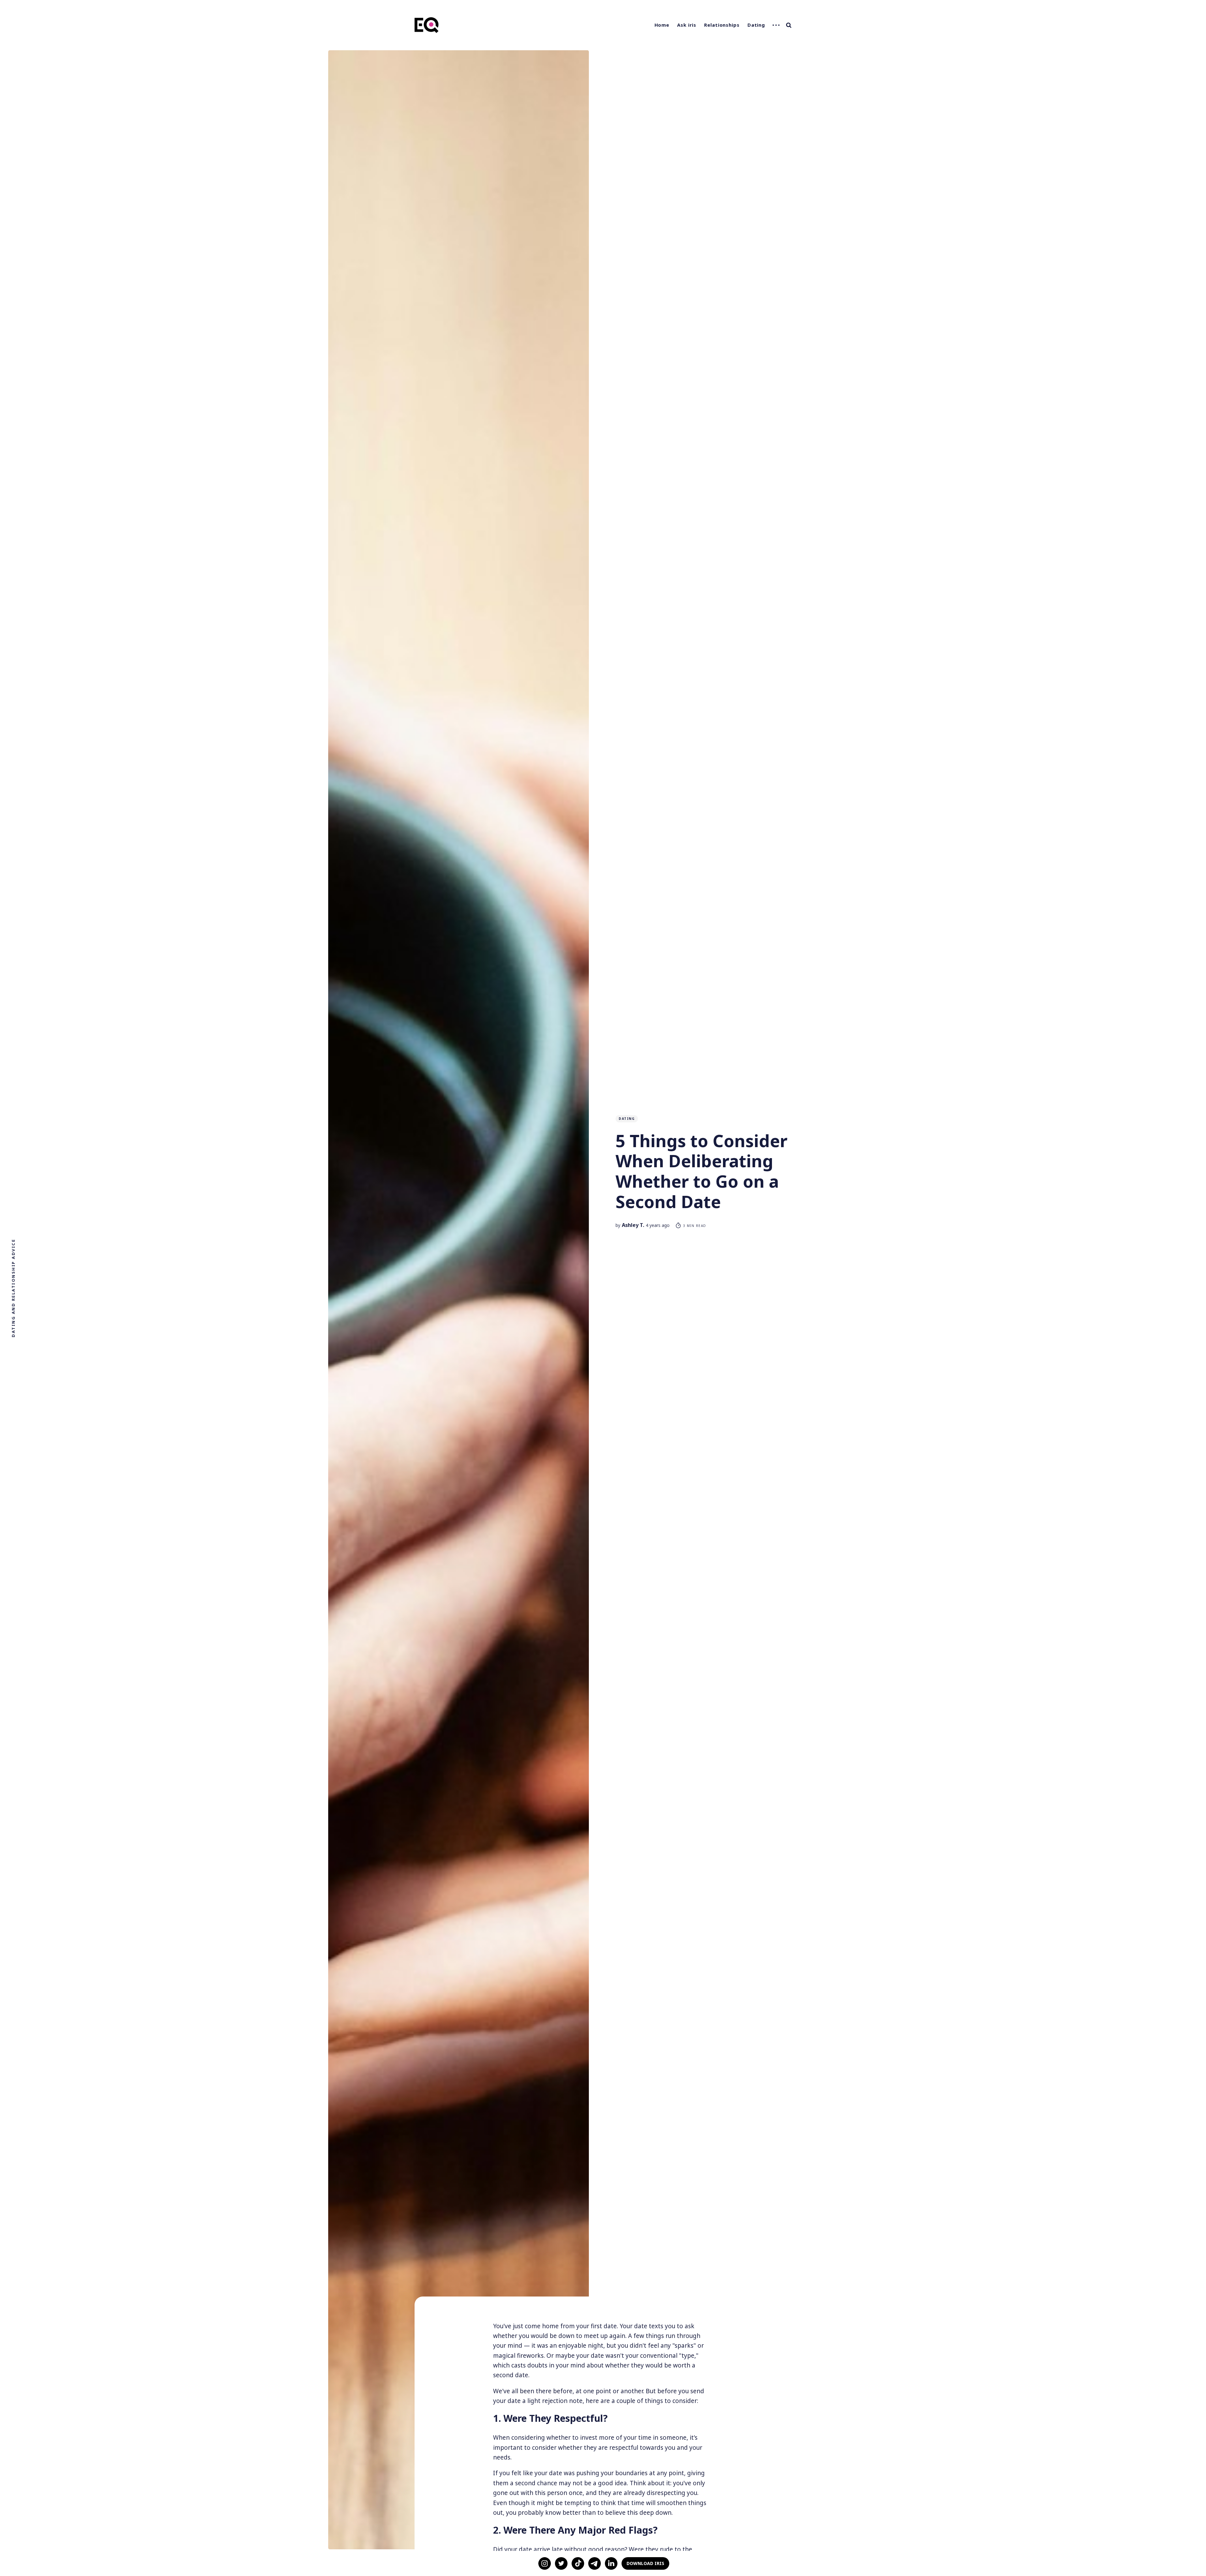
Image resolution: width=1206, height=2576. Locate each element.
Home (662, 25)
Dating (756, 25)
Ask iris (687, 25)
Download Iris (645, 2563)
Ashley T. (633, 1225)
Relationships (722, 25)
